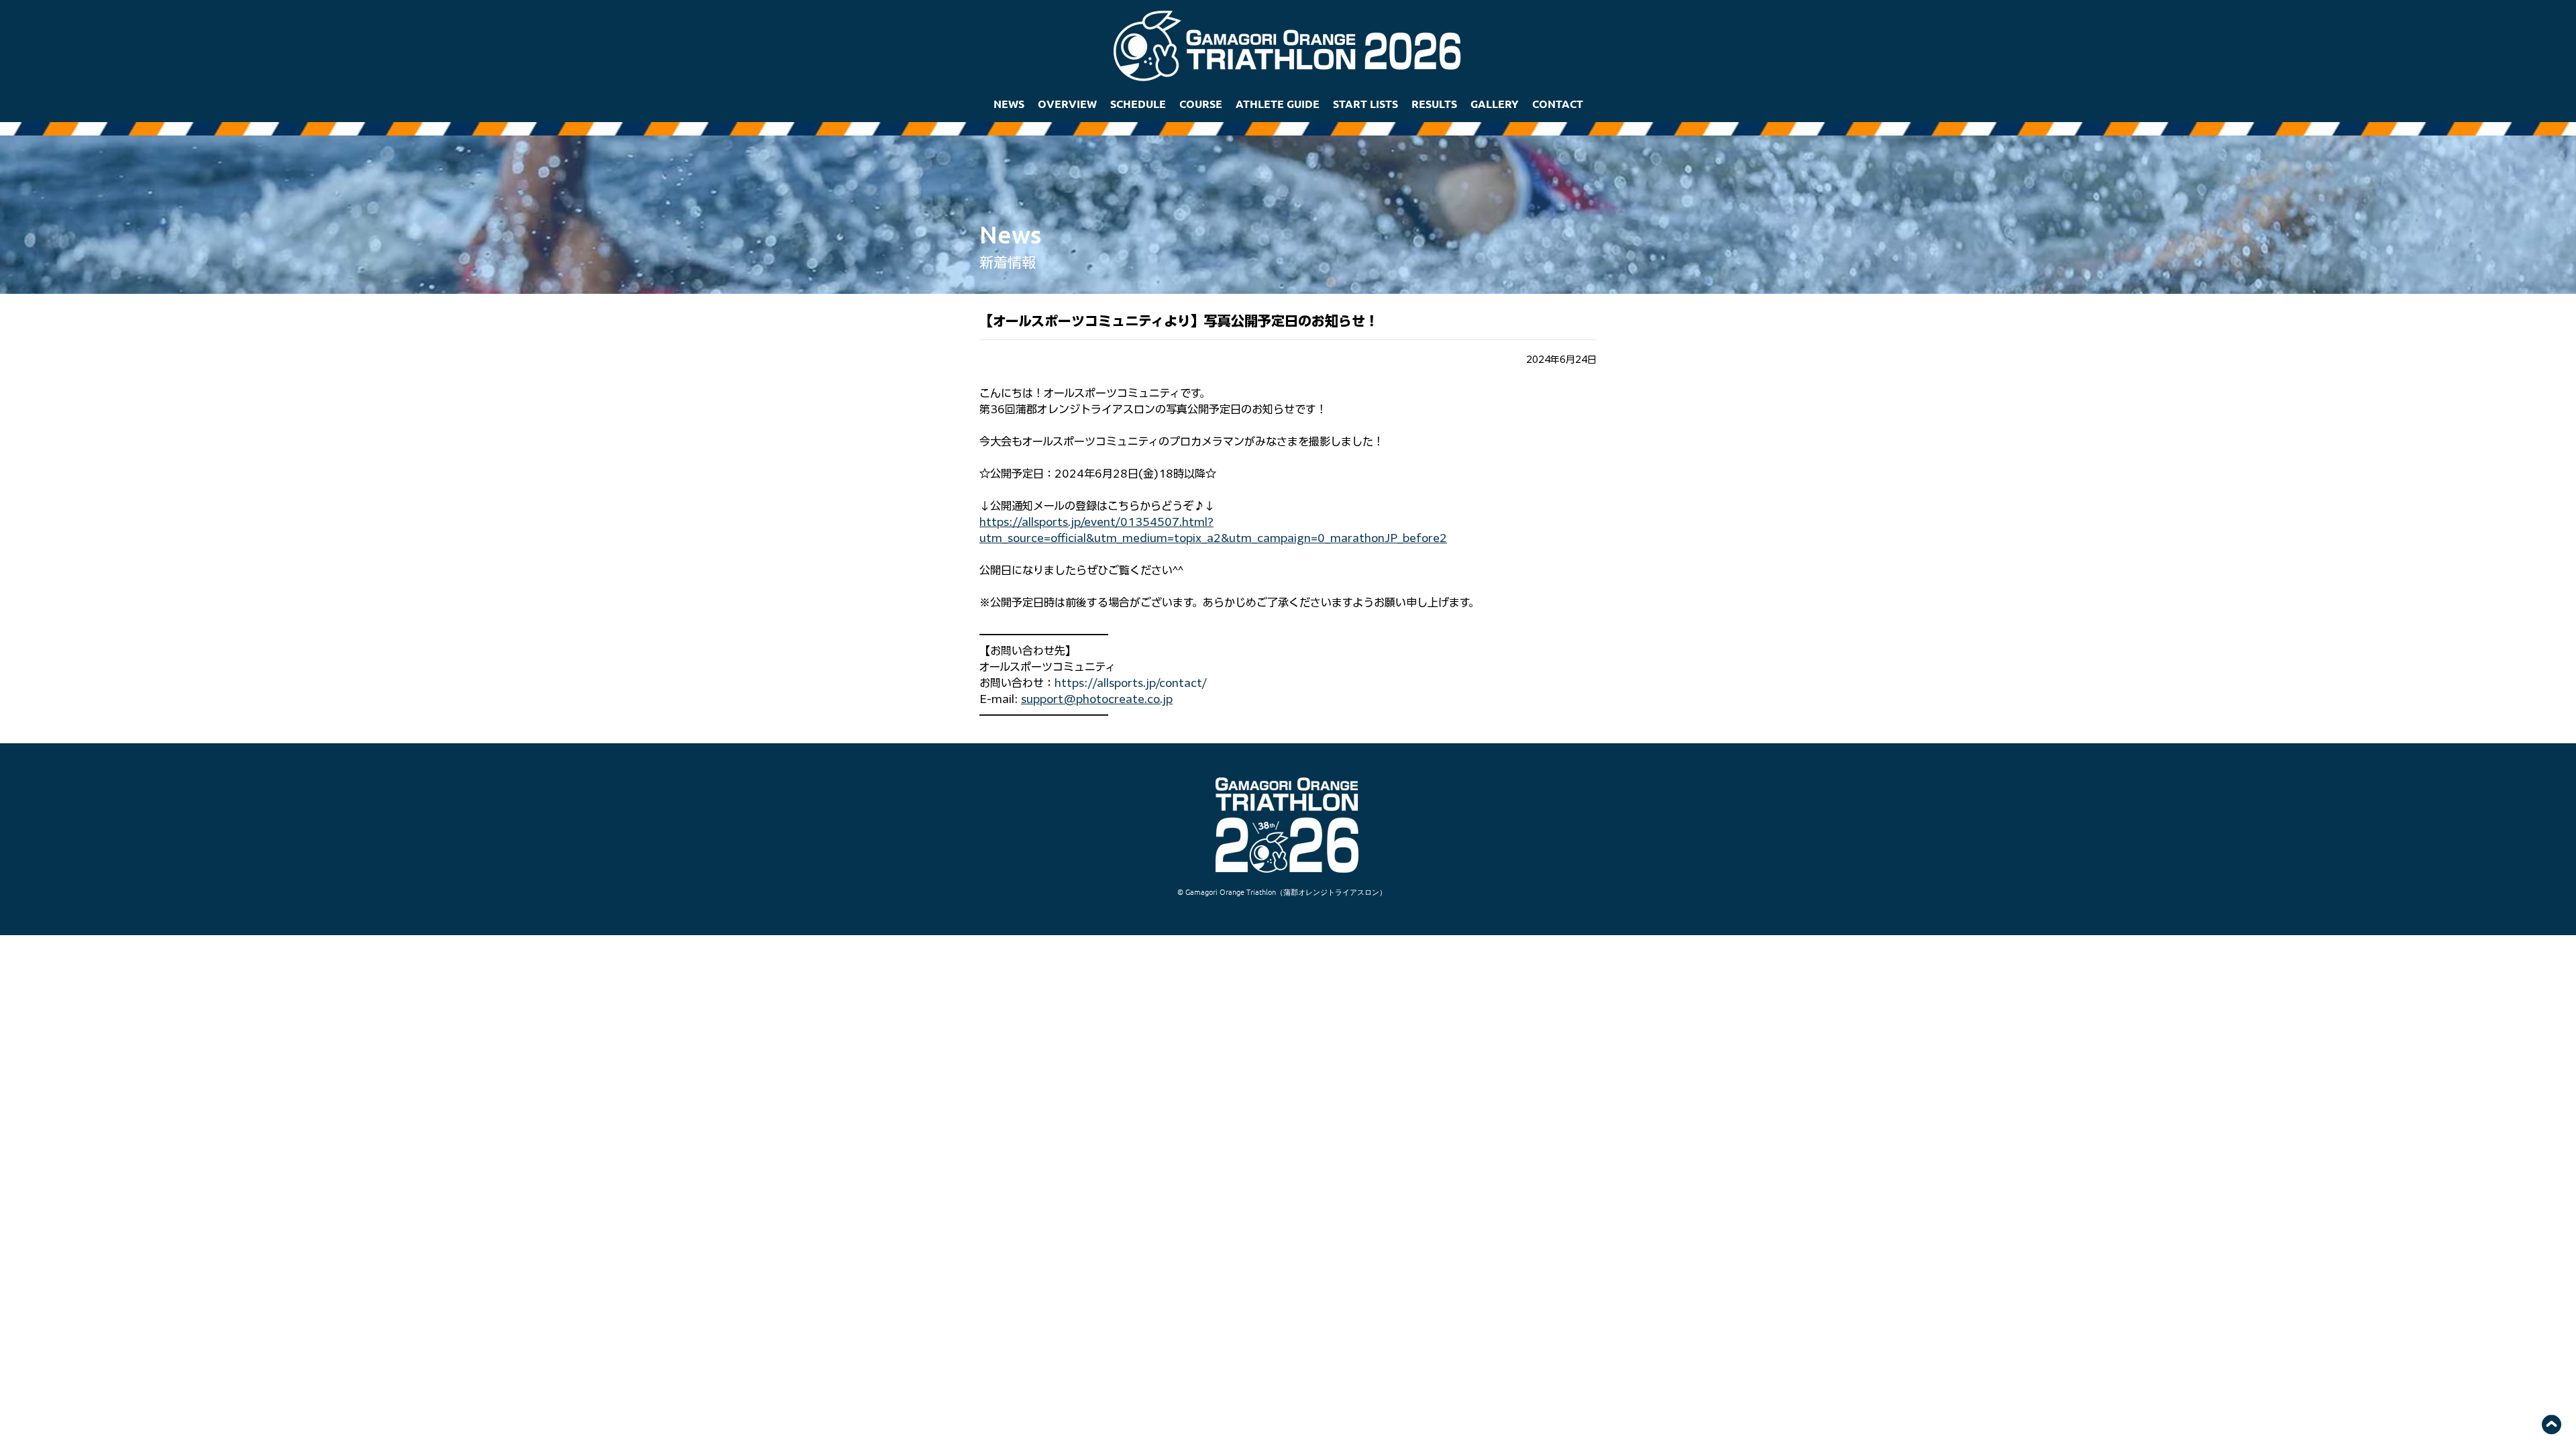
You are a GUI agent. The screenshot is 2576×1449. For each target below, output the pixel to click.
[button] (1067, 104)
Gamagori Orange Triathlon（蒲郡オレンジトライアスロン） (1286, 892)
